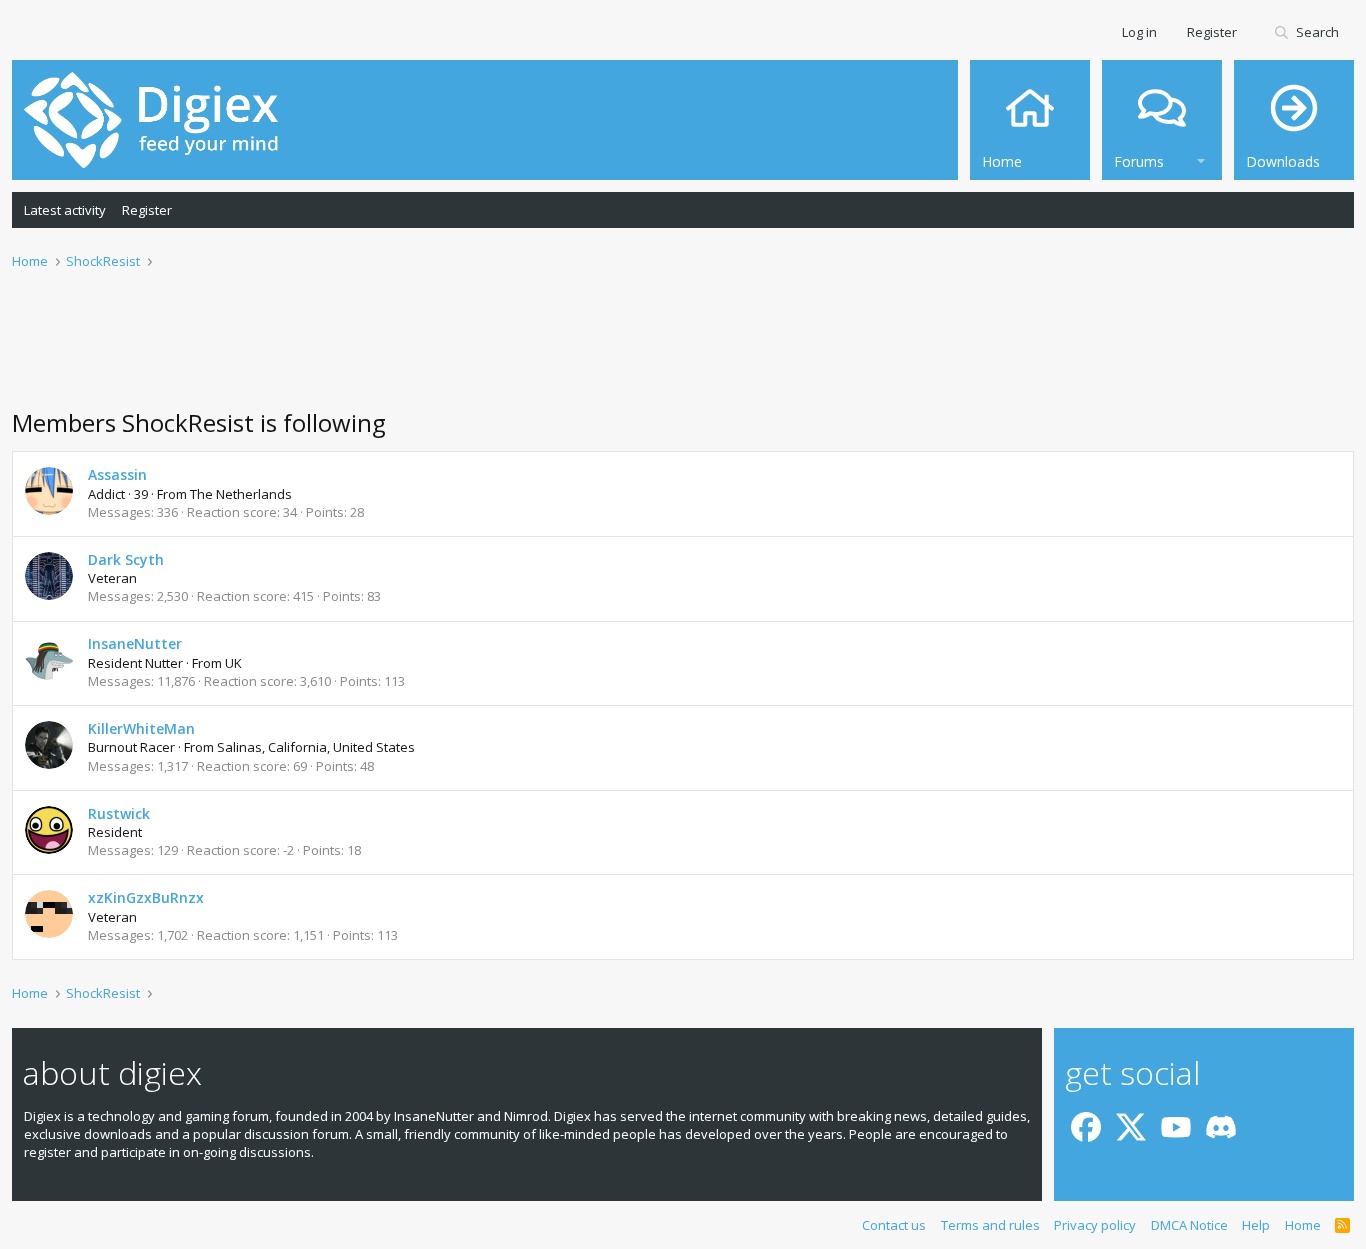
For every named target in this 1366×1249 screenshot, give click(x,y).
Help (1256, 1225)
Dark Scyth (126, 559)
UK (233, 663)
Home (1303, 1225)
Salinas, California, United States (316, 747)
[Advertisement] (683, 351)
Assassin (117, 474)
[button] (1201, 158)
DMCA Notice (1189, 1225)
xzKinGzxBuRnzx (146, 897)
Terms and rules (990, 1225)
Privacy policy (1095, 1225)
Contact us (894, 1225)
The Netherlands (241, 494)
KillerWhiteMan (141, 728)
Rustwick (119, 813)
